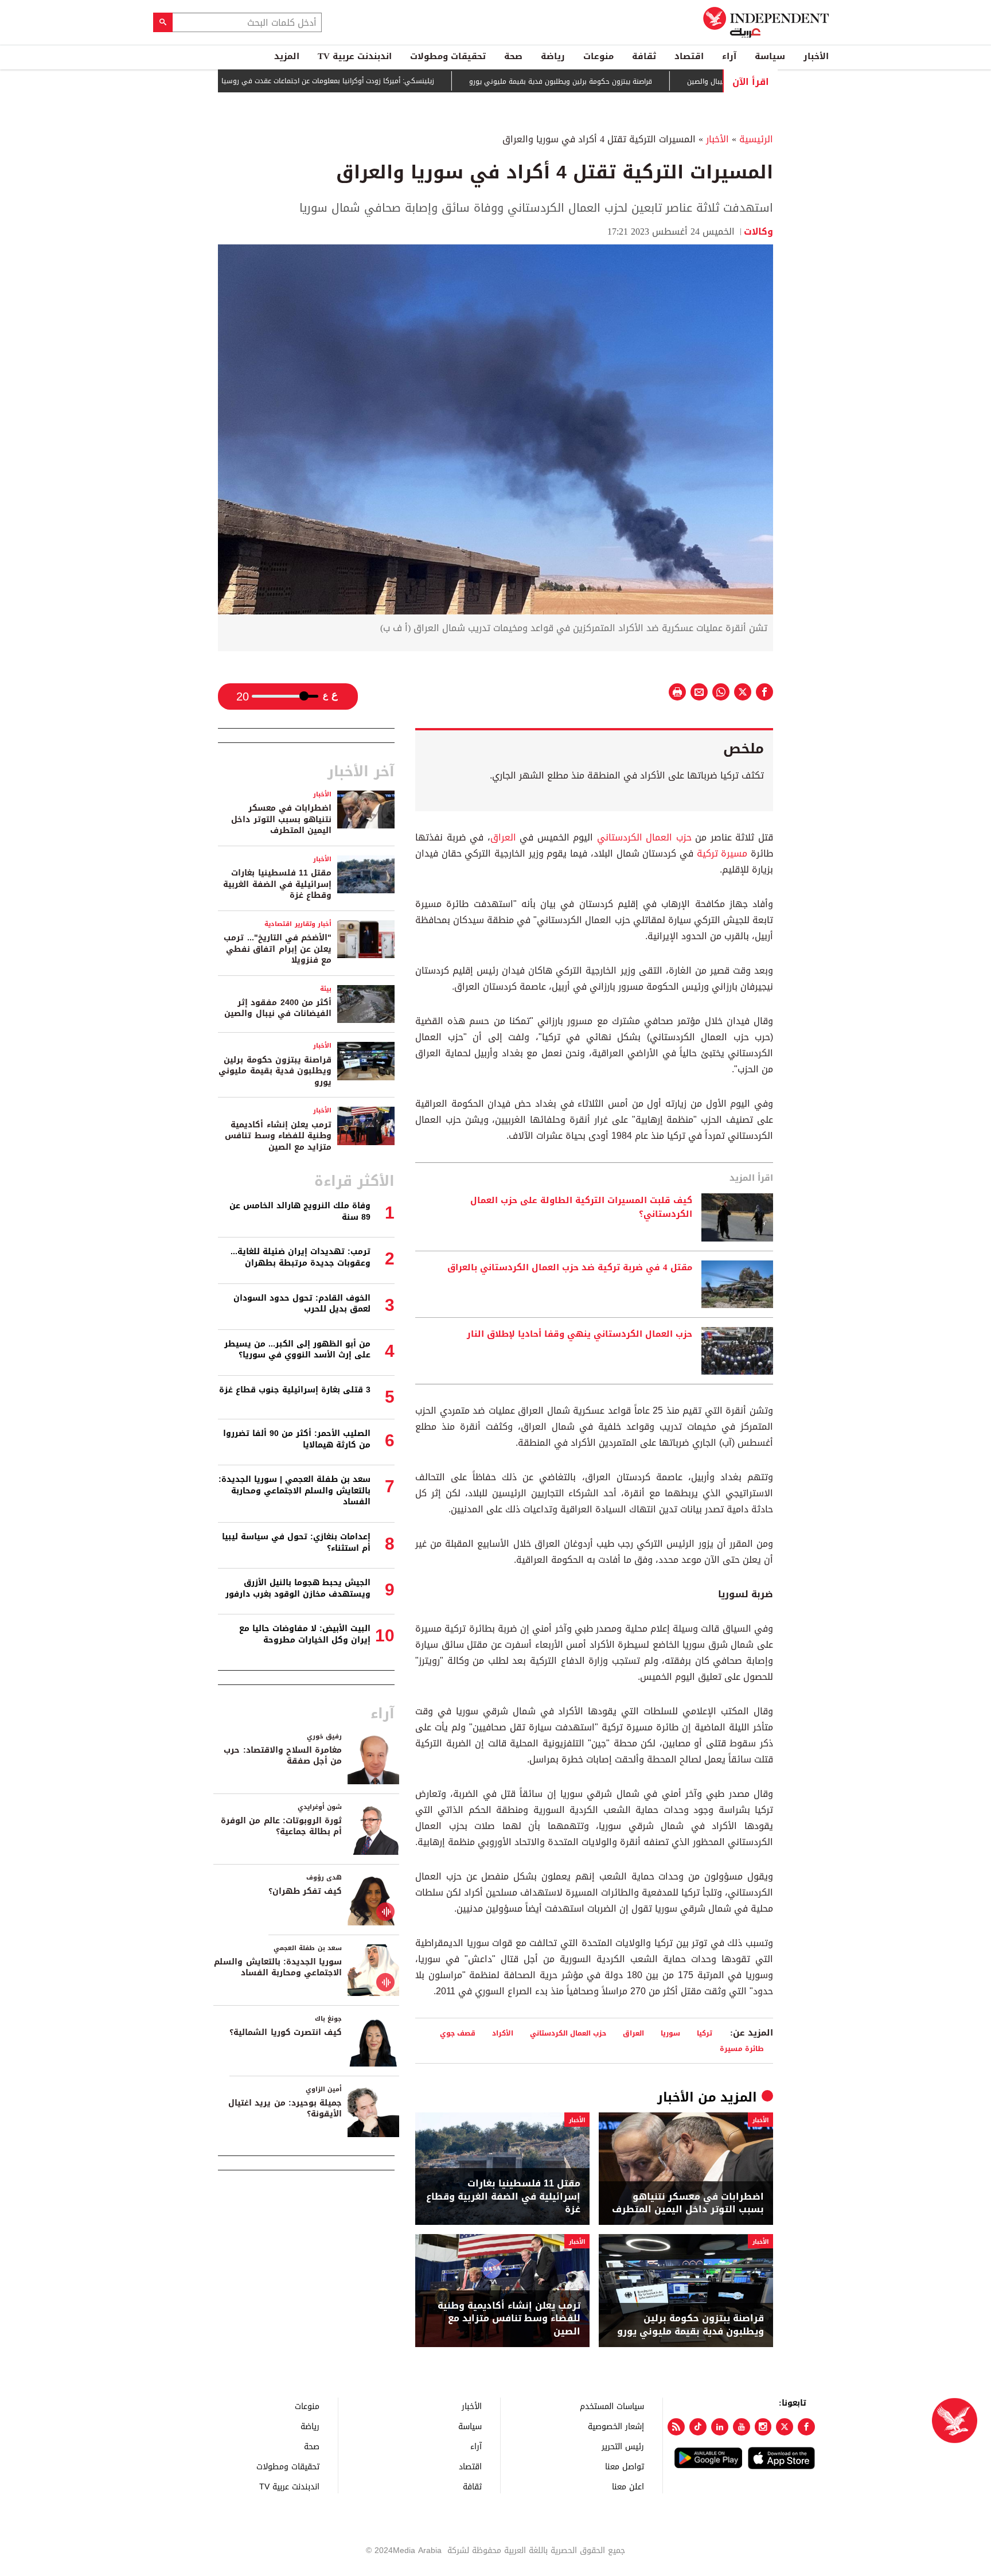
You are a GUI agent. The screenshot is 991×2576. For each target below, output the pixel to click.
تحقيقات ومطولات (448, 56)
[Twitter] (785, 2427)
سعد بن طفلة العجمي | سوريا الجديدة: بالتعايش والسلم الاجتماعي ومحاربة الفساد (294, 1491)
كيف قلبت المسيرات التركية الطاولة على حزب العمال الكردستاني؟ (581, 1208)
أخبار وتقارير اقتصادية (298, 924)
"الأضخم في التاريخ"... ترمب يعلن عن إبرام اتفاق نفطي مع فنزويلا (278, 949)
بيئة (326, 989)
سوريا (670, 2033)
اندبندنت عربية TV (355, 56)
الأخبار (816, 56)
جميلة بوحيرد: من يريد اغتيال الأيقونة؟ (285, 2109)
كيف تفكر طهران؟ (305, 1891)
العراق (503, 837)
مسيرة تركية (722, 853)
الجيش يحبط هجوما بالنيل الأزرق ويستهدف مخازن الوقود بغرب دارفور (298, 1588)
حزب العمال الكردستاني (644, 837)
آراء (729, 56)
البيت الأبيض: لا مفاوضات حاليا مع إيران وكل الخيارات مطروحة (305, 1634)
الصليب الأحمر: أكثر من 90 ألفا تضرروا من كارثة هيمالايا (297, 1439)
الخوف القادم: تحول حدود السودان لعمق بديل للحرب (302, 1304)
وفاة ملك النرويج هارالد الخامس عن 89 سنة (300, 1211)
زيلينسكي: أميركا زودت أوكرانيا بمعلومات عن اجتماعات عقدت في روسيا (387, 81)
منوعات (598, 56)
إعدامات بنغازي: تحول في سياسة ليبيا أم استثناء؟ (296, 1542)
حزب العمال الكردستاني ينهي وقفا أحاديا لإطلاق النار (580, 1334)
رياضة (553, 56)
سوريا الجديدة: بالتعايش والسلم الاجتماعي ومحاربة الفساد (278, 1968)
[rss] (676, 2427)
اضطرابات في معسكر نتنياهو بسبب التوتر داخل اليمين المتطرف (688, 2203)
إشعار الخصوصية (616, 2426)
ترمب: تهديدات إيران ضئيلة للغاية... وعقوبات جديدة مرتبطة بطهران (301, 1257)
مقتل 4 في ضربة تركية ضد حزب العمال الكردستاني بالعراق (570, 1268)
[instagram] (763, 2427)
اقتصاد (689, 56)
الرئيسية (756, 139)
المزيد (287, 56)
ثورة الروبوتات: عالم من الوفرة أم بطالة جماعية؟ (281, 1826)
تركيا (705, 2033)
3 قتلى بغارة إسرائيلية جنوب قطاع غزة (295, 1390)
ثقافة (644, 56)
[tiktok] (698, 2427)
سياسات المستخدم (612, 2406)
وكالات (758, 231)
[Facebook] (806, 2427)
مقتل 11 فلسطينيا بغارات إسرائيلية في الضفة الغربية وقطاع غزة (503, 2196)
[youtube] (742, 2427)
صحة (513, 56)
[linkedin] (720, 2427)
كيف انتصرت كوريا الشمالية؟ (286, 2032)
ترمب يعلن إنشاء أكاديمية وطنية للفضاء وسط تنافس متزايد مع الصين (509, 2319)
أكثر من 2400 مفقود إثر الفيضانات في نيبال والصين (278, 1008)
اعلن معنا (628, 2486)
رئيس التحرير (623, 2446)
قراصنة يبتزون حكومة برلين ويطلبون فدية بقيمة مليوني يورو (620, 81)
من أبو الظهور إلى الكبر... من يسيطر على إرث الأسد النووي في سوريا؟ (297, 1350)
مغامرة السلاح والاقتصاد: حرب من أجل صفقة (283, 1756)
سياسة (770, 56)
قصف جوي (458, 2033)
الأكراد (503, 2033)
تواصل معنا (625, 2466)
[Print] (677, 692)
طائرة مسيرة (742, 2048)
